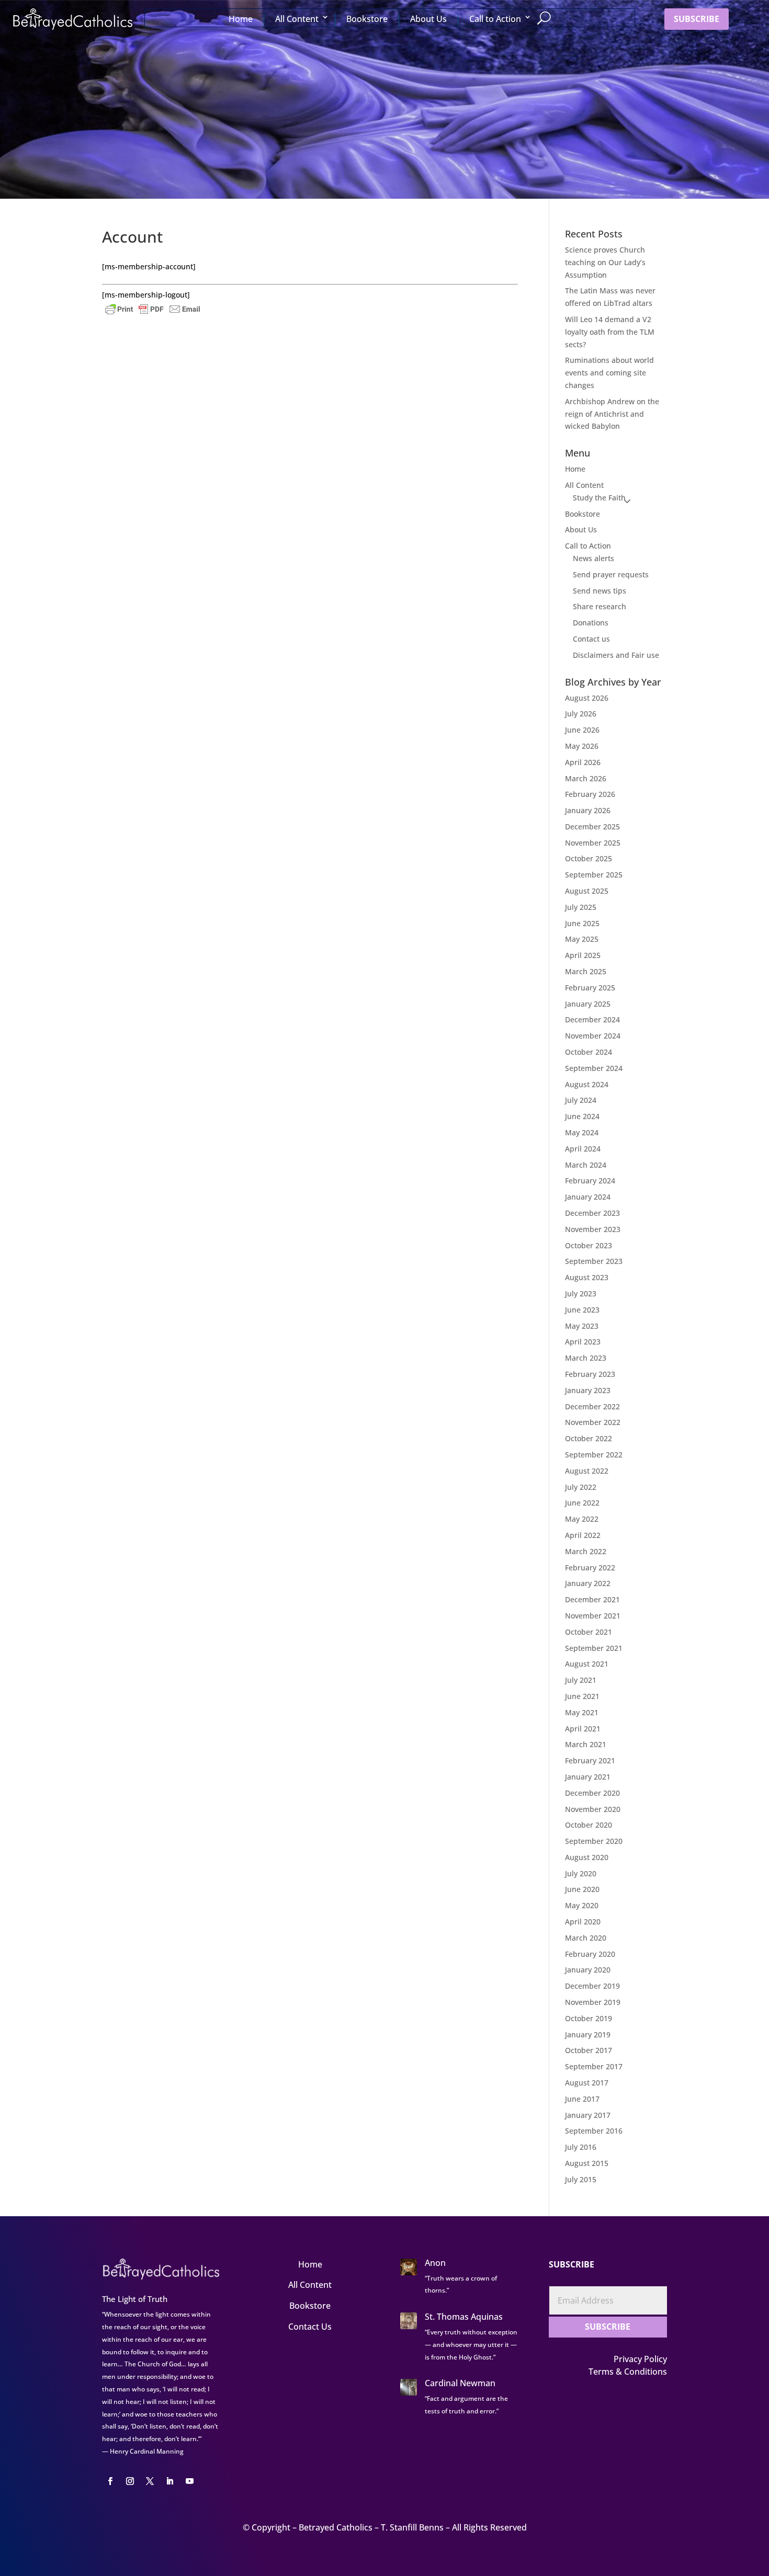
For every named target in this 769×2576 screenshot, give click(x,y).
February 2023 (590, 1374)
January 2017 (588, 2115)
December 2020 (592, 1793)
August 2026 (587, 698)
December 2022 (592, 1406)
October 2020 (589, 1825)
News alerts (593, 558)
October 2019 (589, 2018)
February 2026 (590, 794)
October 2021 (589, 1632)
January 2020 (588, 1970)
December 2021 (592, 1599)
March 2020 (586, 1938)
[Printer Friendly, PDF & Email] (153, 308)
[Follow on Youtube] (189, 2481)
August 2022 (587, 1471)
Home (241, 19)
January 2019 (588, 2034)
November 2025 (593, 843)
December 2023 (592, 1213)
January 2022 (588, 1583)
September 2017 (594, 2066)
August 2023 (587, 1277)
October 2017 (589, 2050)
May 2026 (582, 746)
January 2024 (588, 1197)
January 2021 (588, 1777)
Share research (600, 606)
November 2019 (593, 2002)
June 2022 (582, 1503)
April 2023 (583, 1342)
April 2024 (583, 1149)
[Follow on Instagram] (130, 2481)
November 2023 (593, 1229)
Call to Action (495, 19)
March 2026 (586, 778)
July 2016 (581, 2147)
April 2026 (583, 762)
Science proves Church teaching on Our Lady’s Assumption (605, 262)
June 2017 (582, 2099)
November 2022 (593, 1422)
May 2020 (582, 1905)
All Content (297, 19)
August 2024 (587, 1084)
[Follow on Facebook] (110, 2481)
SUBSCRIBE (697, 19)
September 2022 (594, 1455)
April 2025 (583, 955)
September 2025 (594, 875)
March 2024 (586, 1165)
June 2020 (582, 1889)
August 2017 (587, 2083)
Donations (591, 623)
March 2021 (586, 1744)
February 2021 (590, 1760)
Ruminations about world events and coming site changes (609, 373)
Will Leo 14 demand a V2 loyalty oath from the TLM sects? (610, 332)
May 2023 (582, 1326)
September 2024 (594, 1068)
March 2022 (586, 1551)
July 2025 (581, 907)
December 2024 (592, 1019)
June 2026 (582, 730)
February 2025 (590, 988)
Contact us (591, 639)
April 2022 (583, 1535)
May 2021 (582, 1712)
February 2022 (590, 1568)
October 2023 (589, 1245)
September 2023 (594, 1261)
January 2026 (588, 810)
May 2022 (582, 1519)
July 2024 (581, 1100)
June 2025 (582, 923)
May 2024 (582, 1132)
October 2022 (589, 1438)
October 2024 (589, 1052)
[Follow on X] (150, 2481)
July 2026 (581, 714)
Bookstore (367, 19)
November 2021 (593, 1616)
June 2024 (582, 1116)
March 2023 (586, 1358)
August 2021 (587, 1664)
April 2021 (583, 1729)
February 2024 (590, 1181)
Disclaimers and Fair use (616, 655)
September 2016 (594, 2131)
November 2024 (593, 1036)
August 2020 (587, 1857)
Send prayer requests (611, 574)
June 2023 (582, 1310)
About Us (428, 19)
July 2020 (581, 1873)
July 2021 (581, 1680)
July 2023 (581, 1293)
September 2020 (594, 1841)
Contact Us (310, 2327)
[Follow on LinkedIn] (169, 2481)
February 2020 (590, 1954)
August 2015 (587, 2163)
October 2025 (589, 858)
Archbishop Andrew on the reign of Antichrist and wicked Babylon (612, 414)
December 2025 (592, 827)
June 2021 (582, 1696)
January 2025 (588, 1004)
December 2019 (592, 1986)
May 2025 (582, 939)
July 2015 (581, 2179)
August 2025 (587, 891)
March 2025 (586, 971)
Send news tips (600, 591)
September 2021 (594, 1648)
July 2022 (581, 1487)
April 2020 (583, 1922)
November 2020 (593, 1809)
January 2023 (588, 1390)
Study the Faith (599, 498)
